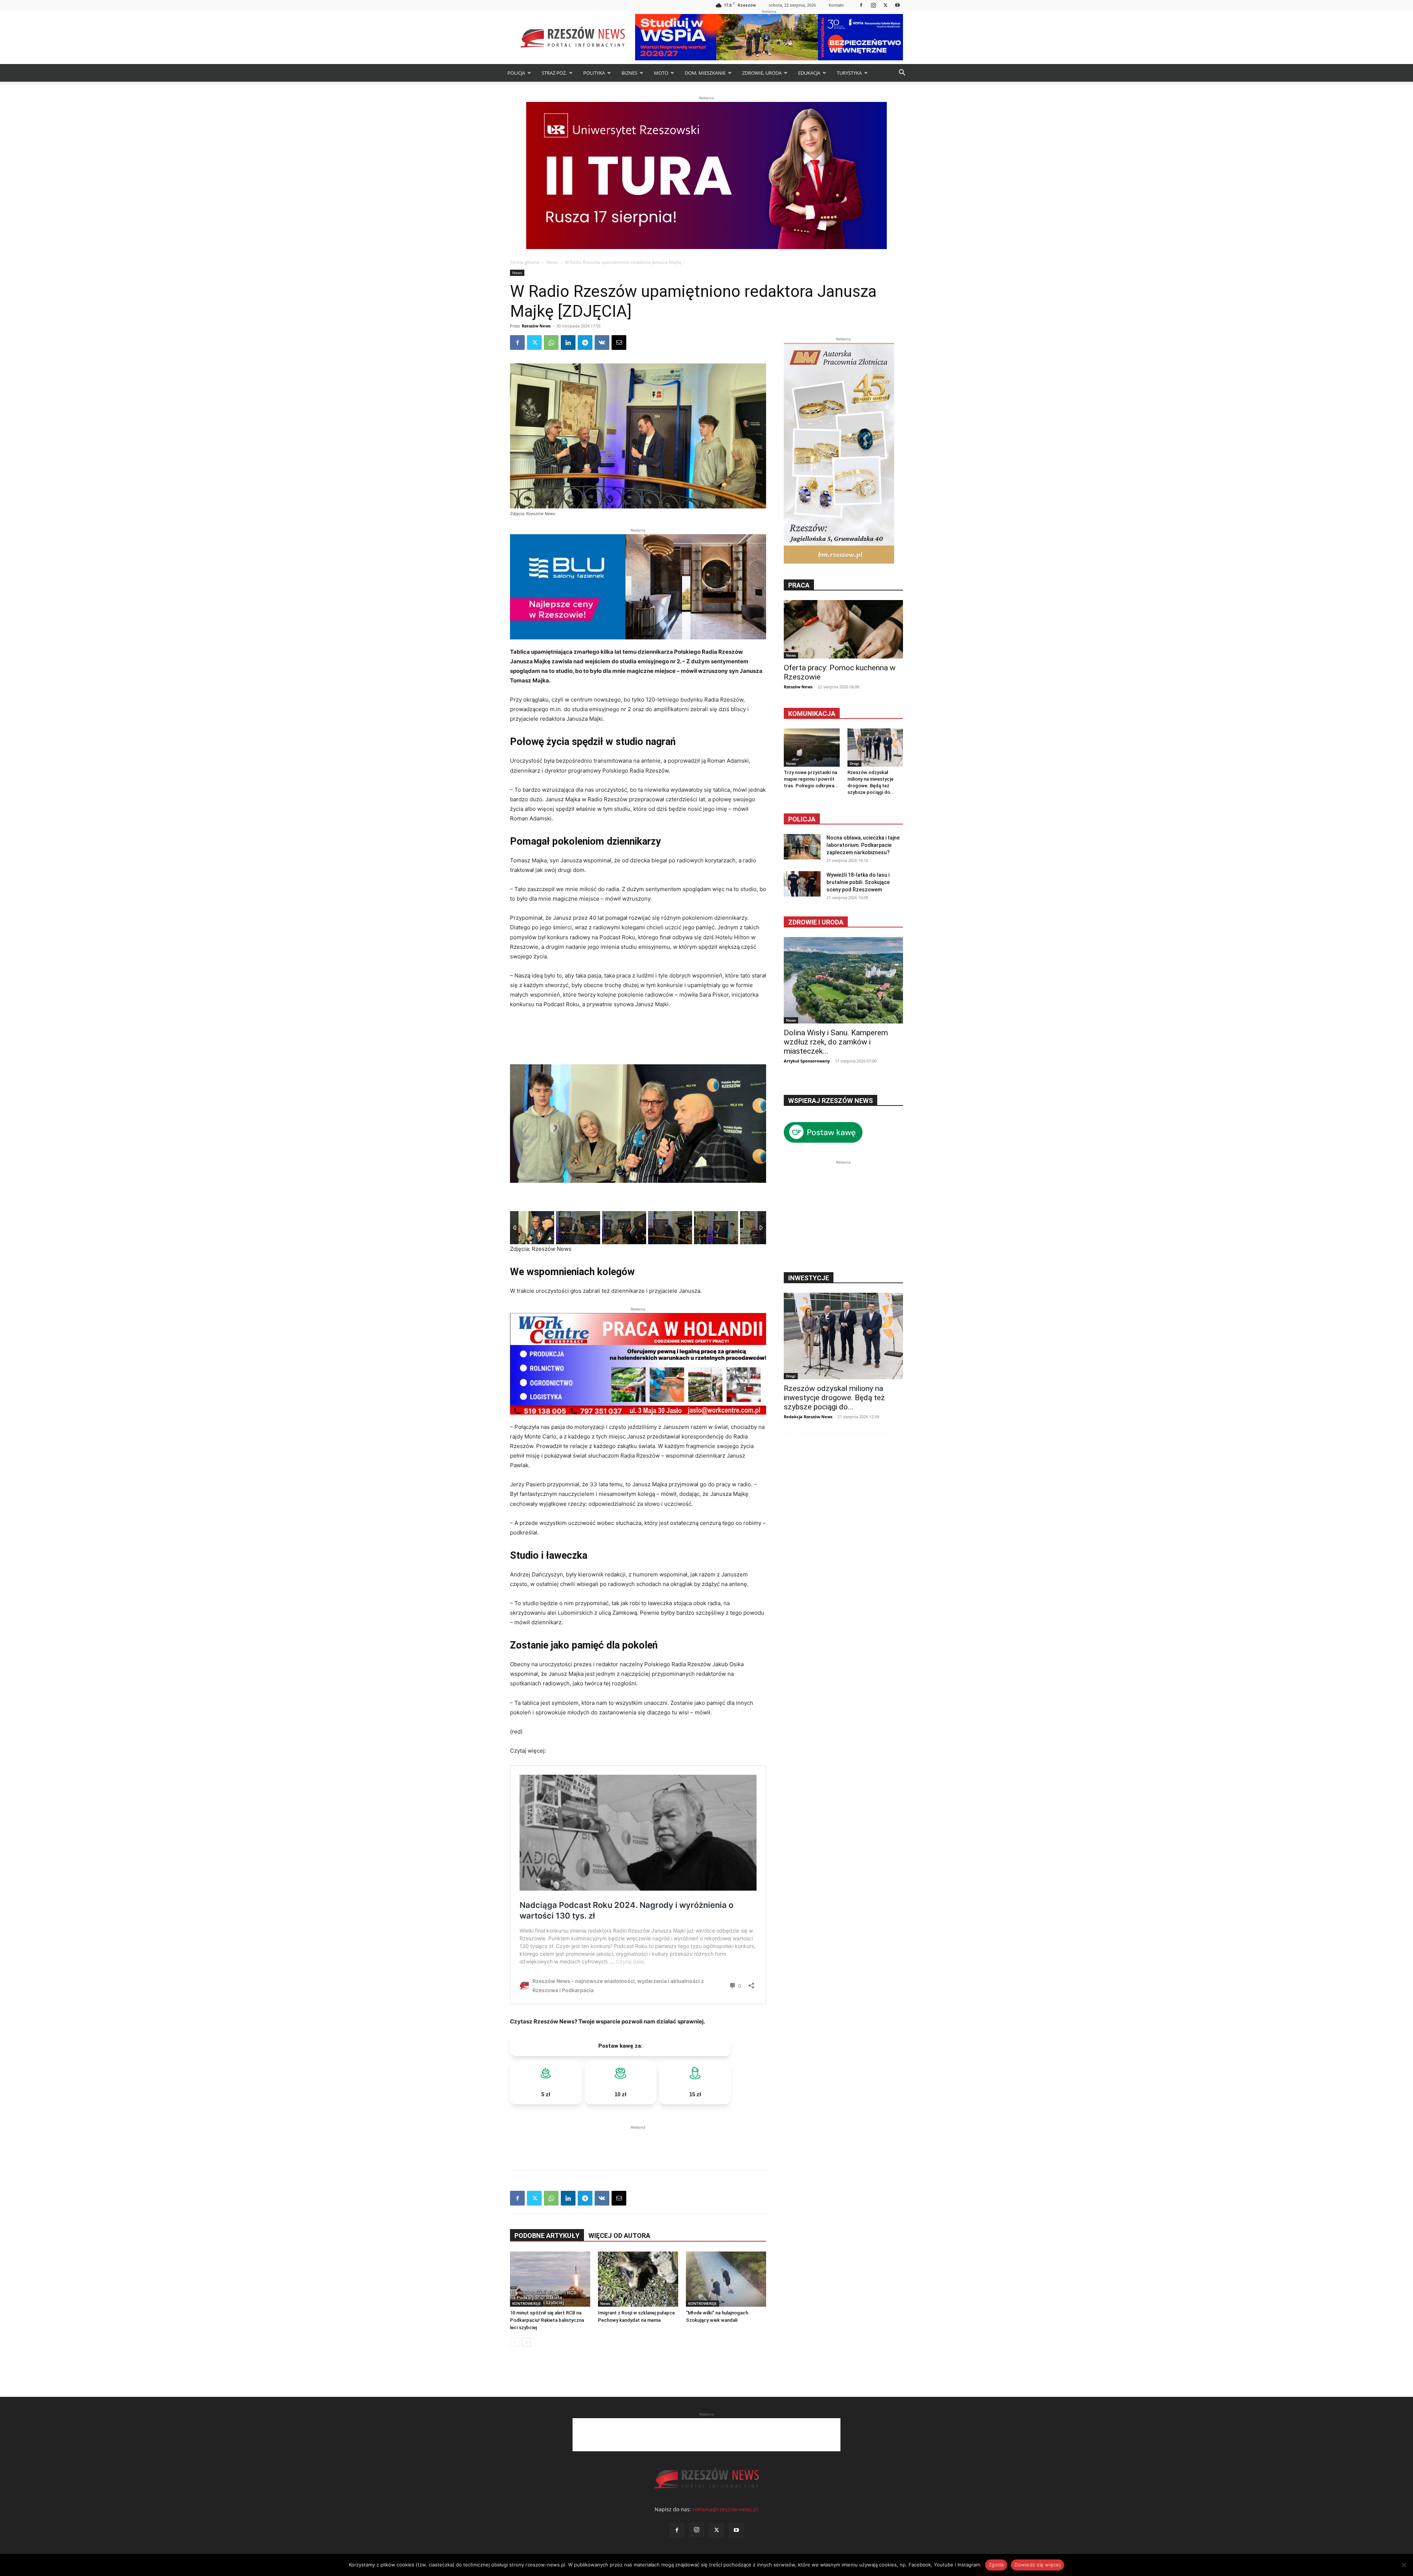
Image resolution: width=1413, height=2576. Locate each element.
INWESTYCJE (809, 1278)
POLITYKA (594, 73)
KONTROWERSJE (527, 2303)
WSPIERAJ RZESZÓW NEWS (831, 1101)
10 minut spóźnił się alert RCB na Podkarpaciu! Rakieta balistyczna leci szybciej (547, 2320)
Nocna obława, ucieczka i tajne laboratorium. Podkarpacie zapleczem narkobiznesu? (863, 845)
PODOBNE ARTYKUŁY (547, 2236)
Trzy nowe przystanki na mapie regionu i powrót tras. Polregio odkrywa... (811, 779)
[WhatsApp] (551, 343)
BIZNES (629, 73)
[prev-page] (515, 2342)
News (552, 262)
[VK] (602, 343)
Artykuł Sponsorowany (807, 1061)
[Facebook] (861, 5)
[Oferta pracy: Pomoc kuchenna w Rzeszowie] (843, 629)
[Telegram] (585, 343)
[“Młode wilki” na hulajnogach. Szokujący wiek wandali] (726, 2279)
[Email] (619, 343)
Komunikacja (812, 714)
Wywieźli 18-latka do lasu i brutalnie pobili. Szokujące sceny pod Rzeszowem (858, 882)
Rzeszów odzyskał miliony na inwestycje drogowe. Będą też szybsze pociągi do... (834, 1398)
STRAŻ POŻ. (554, 73)
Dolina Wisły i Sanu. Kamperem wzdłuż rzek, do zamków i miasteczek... (836, 1042)
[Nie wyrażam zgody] (1404, 2565)
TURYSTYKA (849, 73)
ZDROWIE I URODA (816, 922)
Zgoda (996, 2565)
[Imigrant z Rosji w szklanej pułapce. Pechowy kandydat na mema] (638, 2279)
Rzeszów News (536, 326)
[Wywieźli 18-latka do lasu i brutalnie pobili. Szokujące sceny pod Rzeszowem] (802, 884)
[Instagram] (873, 5)
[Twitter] (885, 5)
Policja (802, 819)
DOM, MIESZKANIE (705, 73)
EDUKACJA (809, 73)
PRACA (799, 585)
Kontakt (836, 5)
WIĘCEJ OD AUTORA (619, 2236)
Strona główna (525, 262)
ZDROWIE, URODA (762, 73)
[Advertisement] (638, 2142)
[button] (902, 73)
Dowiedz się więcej (1037, 2565)
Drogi (854, 763)
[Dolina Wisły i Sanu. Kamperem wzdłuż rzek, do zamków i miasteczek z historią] (843, 980)
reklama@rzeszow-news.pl (725, 2509)
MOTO (661, 73)
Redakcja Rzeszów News (808, 1417)
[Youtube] (897, 5)
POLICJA (516, 73)
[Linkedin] (568, 343)
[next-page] (526, 2342)
